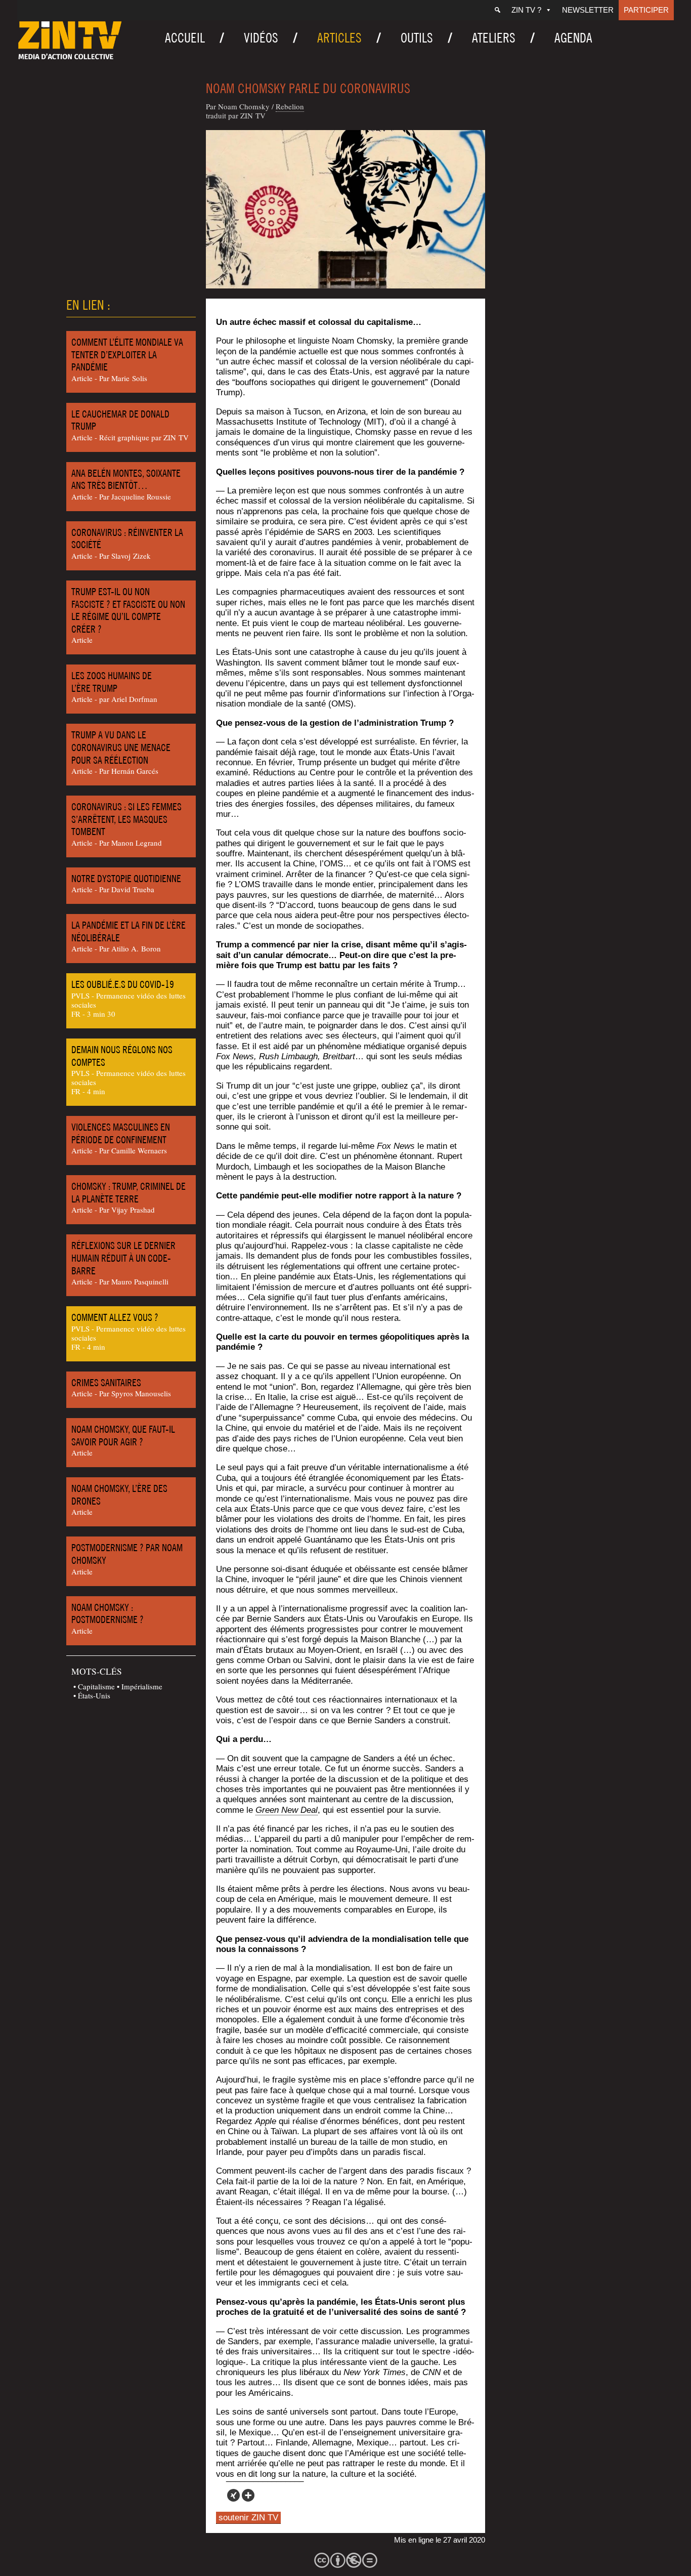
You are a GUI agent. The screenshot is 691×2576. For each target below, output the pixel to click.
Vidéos (261, 38)
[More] (248, 2495)
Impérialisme (142, 1686)
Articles (339, 38)
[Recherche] (498, 10)
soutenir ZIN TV (248, 2518)
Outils (417, 38)
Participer (646, 10)
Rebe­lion (290, 106)
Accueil (185, 38)
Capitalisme (96, 1686)
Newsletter (588, 10)
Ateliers (494, 38)
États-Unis (94, 1695)
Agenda (573, 38)
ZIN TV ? (526, 10)
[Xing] (233, 2495)
